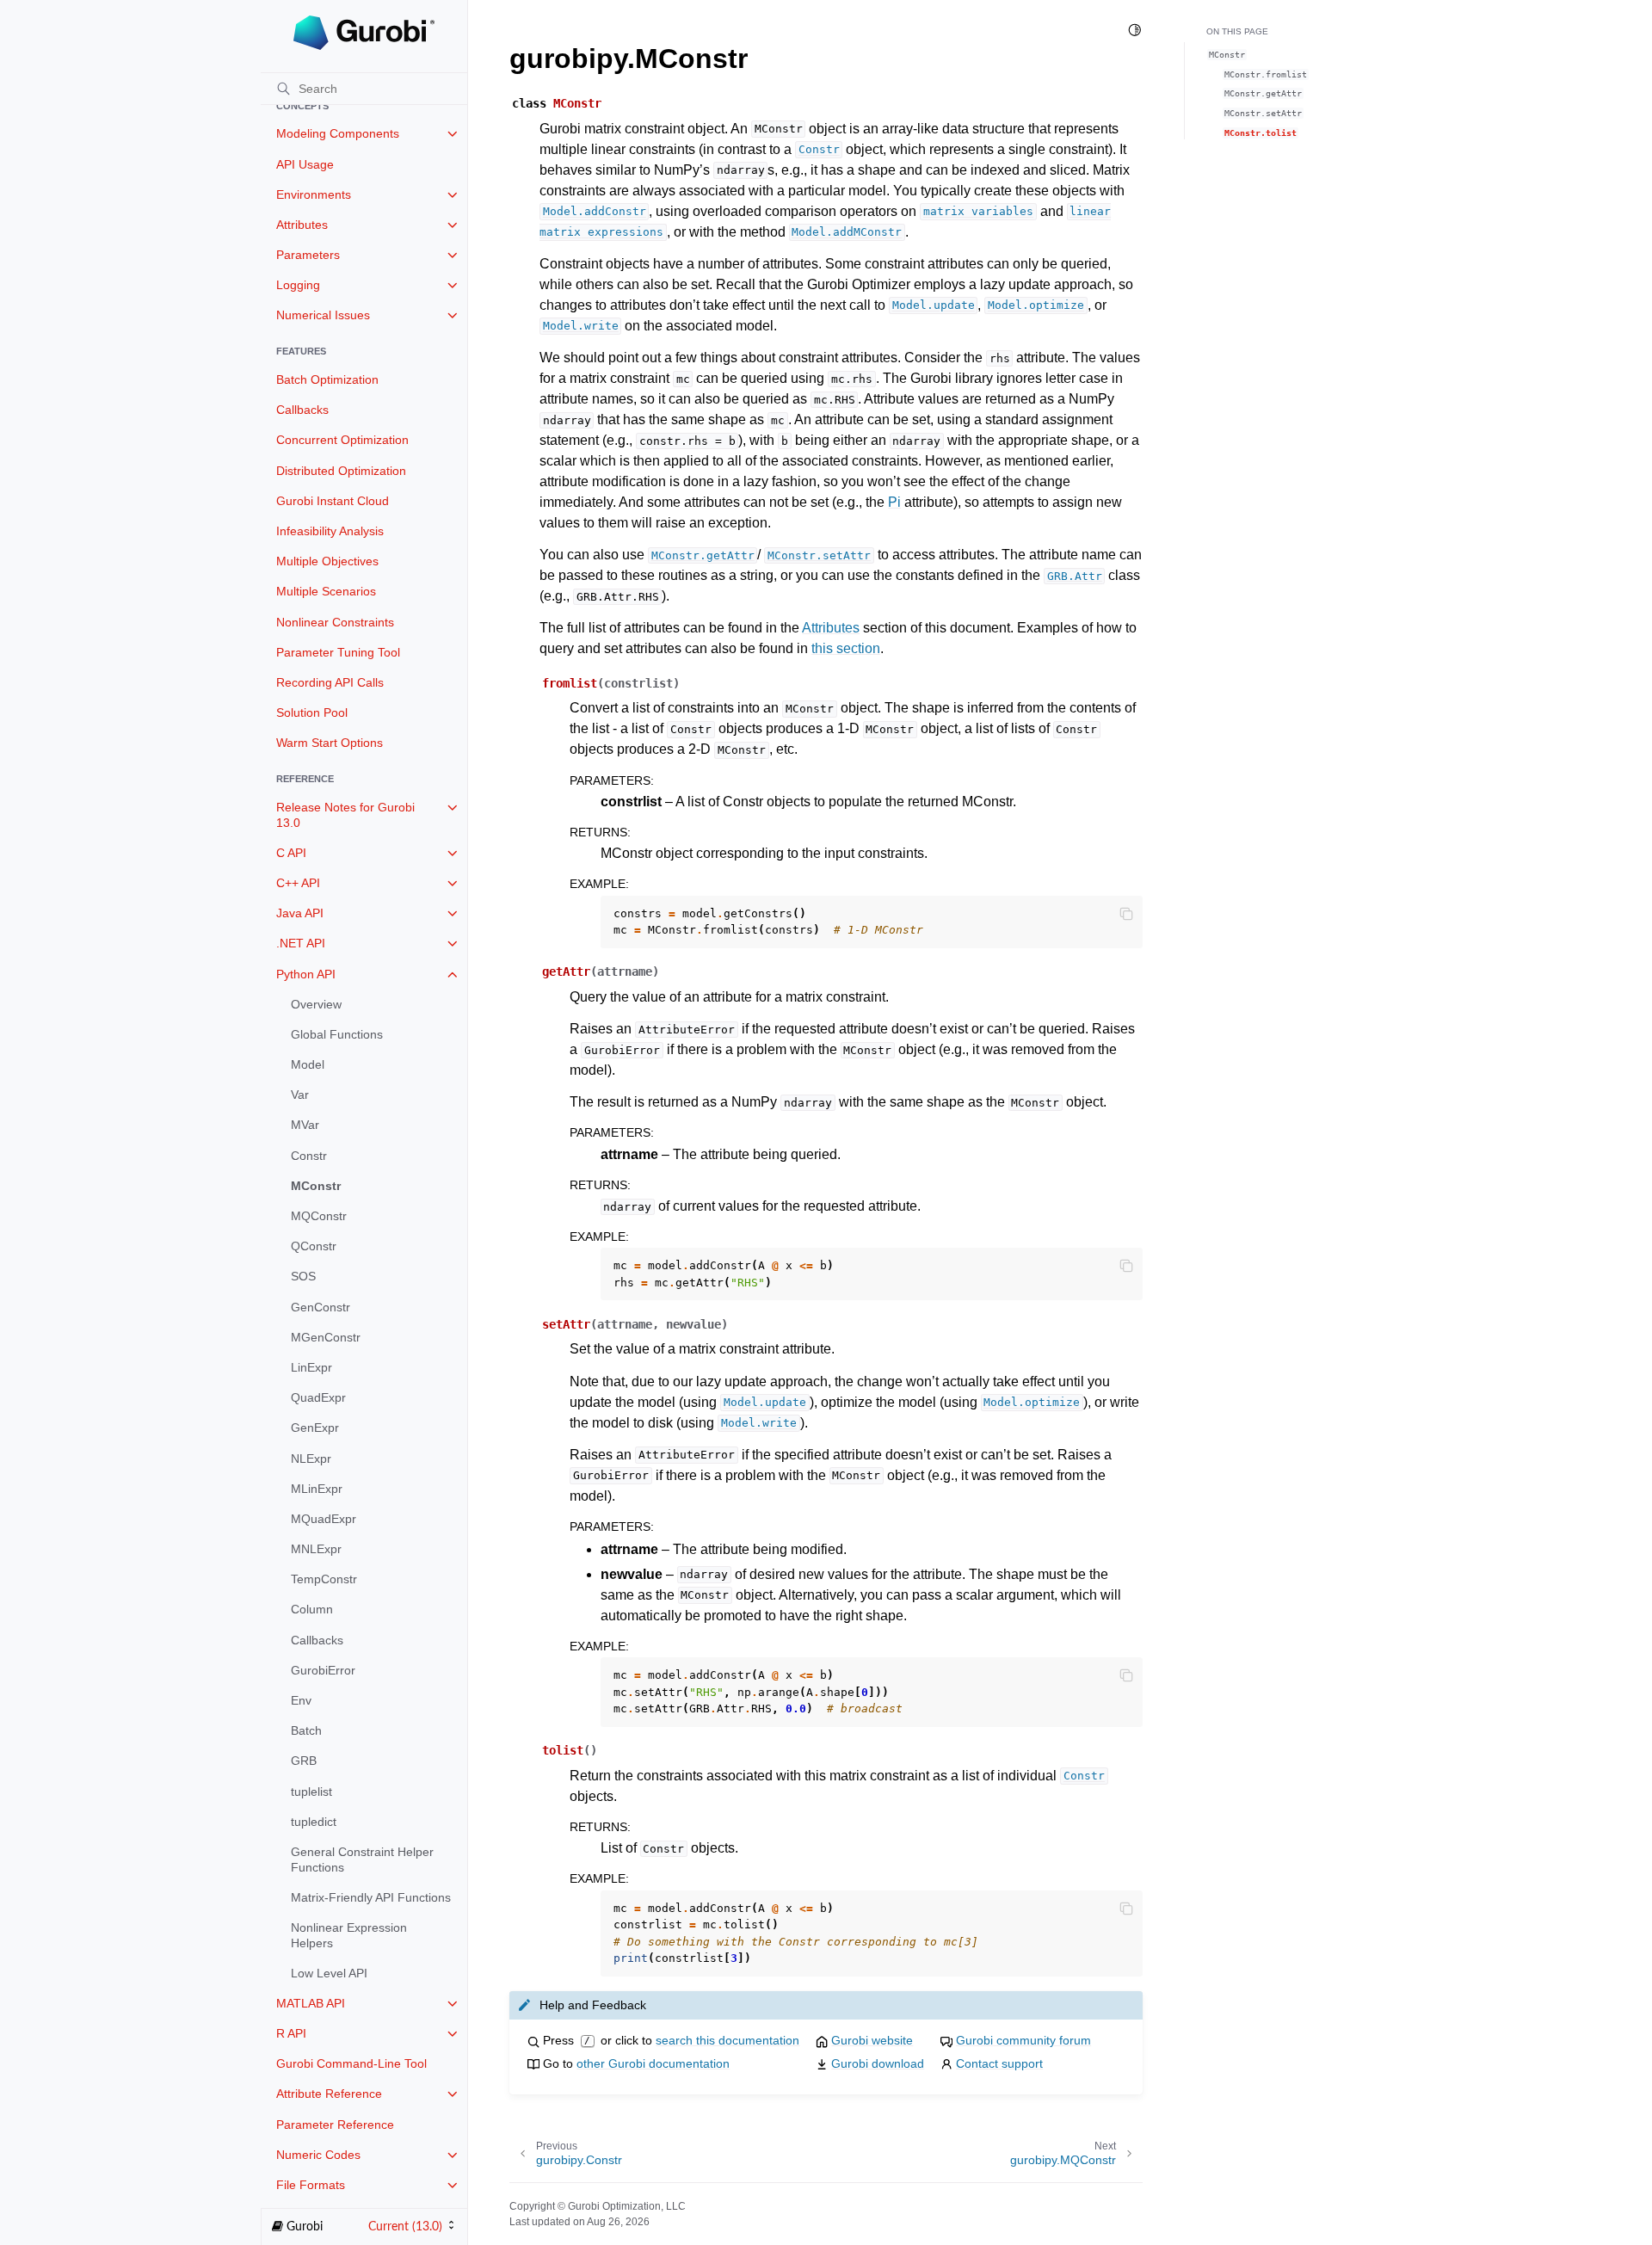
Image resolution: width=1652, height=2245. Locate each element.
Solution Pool (312, 712)
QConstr (314, 1246)
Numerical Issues (323, 315)
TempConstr (324, 1579)
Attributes (302, 225)
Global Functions (337, 1034)
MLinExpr (317, 1489)
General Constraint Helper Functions (362, 1860)
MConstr (316, 1186)
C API (291, 853)
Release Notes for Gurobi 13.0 (345, 815)
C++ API (298, 883)
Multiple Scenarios (326, 591)
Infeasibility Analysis (330, 531)
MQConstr (319, 1216)
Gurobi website (872, 2040)
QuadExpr (318, 1397)
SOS (303, 1276)
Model (308, 1064)
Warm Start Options (330, 743)
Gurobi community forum (1023, 2040)
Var (300, 1095)
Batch (306, 1730)
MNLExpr (316, 1549)
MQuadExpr (324, 1519)
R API (291, 2033)
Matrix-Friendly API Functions (371, 1897)
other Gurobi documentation (653, 2063)
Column (312, 1609)
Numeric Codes (318, 2155)
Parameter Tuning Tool (338, 652)
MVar (305, 1125)
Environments (314, 194)
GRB (304, 1761)
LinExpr (311, 1367)
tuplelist (311, 1792)
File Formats (311, 2185)
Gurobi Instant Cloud (333, 501)
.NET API (301, 943)
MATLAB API (311, 2003)
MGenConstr (326, 1337)
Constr (309, 1156)
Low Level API (329, 1973)
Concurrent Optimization (342, 440)
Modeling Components (338, 133)
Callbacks (302, 410)
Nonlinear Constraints (335, 622)
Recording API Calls (330, 682)
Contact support (999, 2063)
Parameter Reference (335, 2125)
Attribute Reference (329, 2094)
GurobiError (323, 1670)
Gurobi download (878, 2063)
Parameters (308, 255)
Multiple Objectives (327, 561)
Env (301, 1700)
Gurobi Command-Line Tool (351, 2063)
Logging (298, 285)
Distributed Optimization (341, 471)
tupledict (314, 1822)
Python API (306, 974)
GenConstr (321, 1307)
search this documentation (727, 2040)
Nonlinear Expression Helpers (349, 1935)
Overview (316, 1004)
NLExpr (311, 1459)
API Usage (305, 164)
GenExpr (315, 1428)
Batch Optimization (327, 379)
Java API (300, 913)
